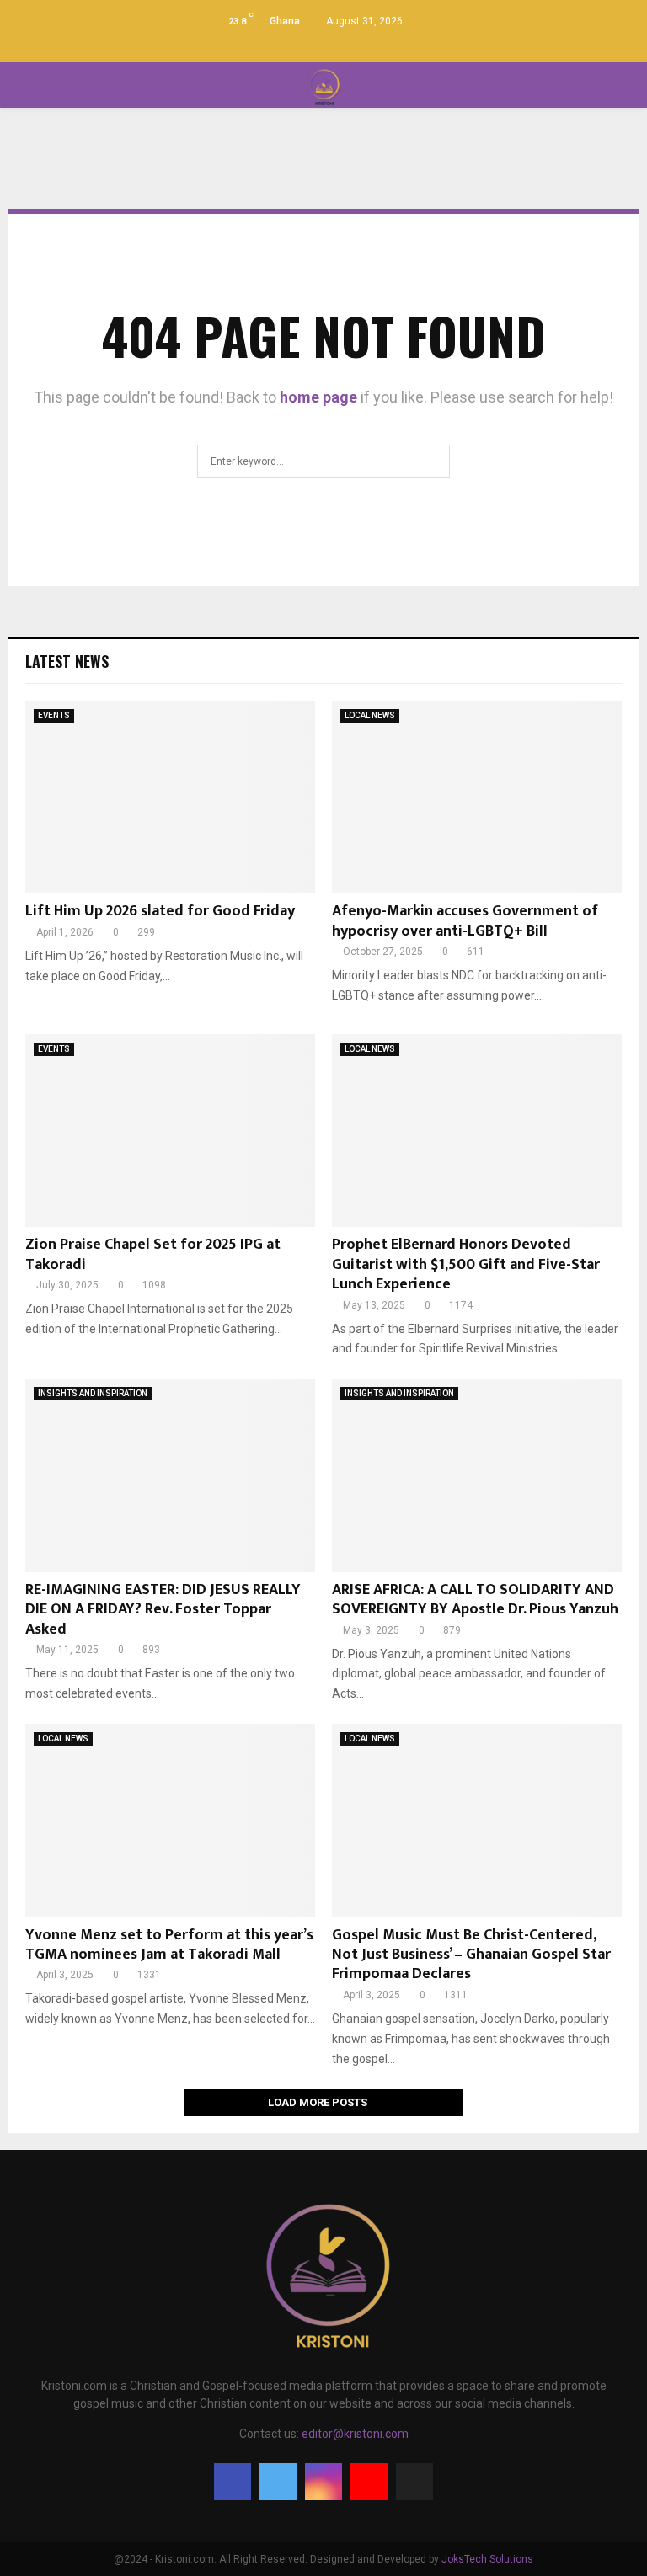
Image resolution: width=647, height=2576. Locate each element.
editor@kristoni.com (355, 2434)
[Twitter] (278, 2482)
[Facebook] (233, 2482)
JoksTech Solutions (487, 2559)
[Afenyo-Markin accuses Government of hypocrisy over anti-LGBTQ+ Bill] (477, 797)
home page (318, 397)
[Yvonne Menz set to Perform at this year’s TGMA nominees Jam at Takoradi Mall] (170, 1820)
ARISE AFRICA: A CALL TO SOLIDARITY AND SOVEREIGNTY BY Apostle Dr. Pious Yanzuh (475, 1600)
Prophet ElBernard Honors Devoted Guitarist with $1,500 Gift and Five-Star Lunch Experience (466, 1264)
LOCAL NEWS (370, 715)
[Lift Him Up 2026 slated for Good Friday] (170, 797)
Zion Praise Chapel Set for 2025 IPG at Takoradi (153, 1254)
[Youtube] (369, 2482)
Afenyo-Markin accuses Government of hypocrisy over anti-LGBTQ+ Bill (465, 921)
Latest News (67, 661)
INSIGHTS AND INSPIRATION (93, 1393)
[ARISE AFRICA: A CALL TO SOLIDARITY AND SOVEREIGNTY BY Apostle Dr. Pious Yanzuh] (477, 1475)
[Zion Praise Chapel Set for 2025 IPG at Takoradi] (170, 1131)
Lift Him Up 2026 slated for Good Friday (160, 911)
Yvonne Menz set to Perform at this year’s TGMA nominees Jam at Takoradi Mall (169, 1945)
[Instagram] (323, 2482)
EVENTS (54, 715)
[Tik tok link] (359, 46)
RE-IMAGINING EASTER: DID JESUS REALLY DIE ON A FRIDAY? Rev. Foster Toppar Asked (163, 1610)
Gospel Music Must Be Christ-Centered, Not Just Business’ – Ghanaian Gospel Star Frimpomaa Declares (471, 1955)
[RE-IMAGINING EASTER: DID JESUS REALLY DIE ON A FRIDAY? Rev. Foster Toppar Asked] (170, 1475)
